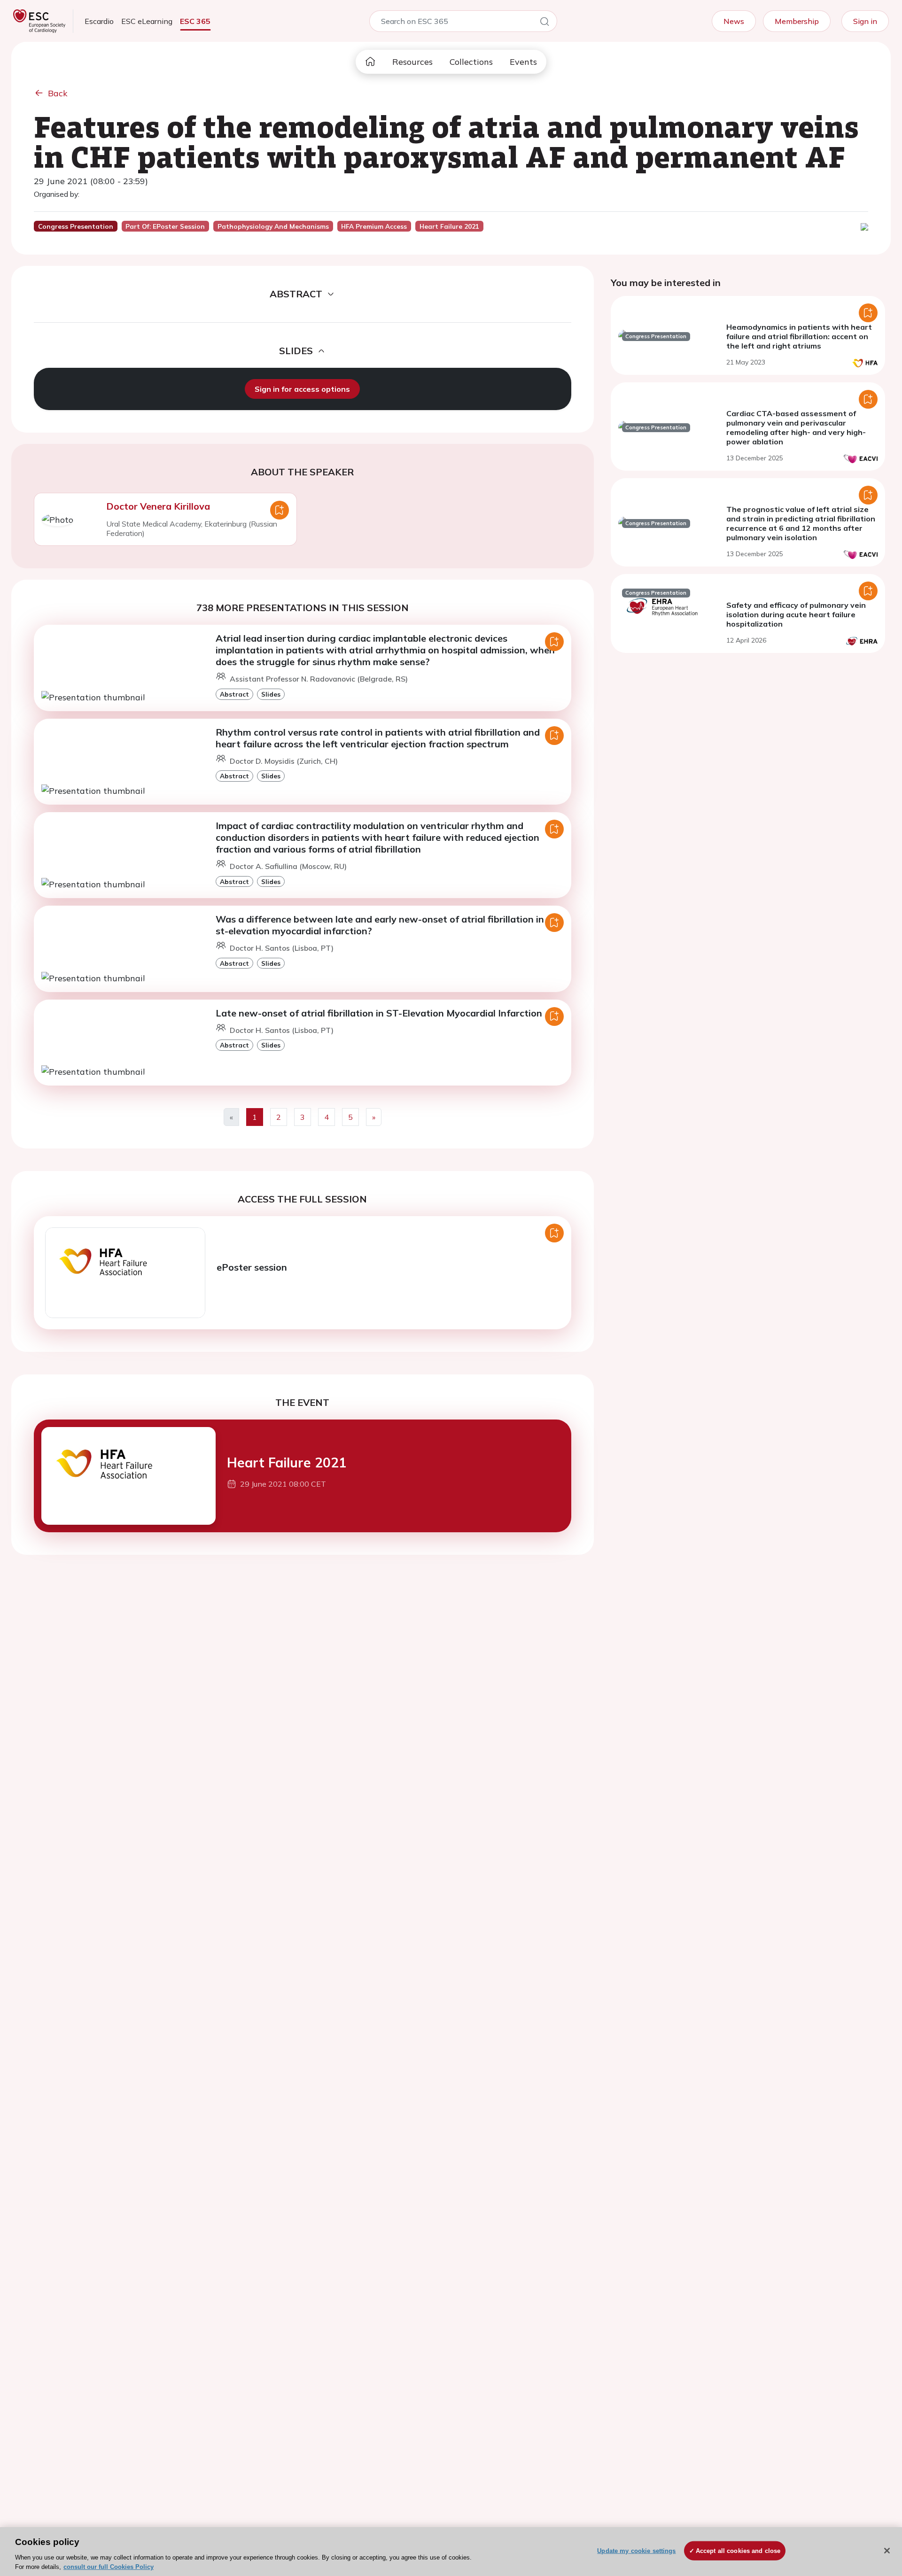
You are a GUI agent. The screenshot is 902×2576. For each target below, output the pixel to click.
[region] (451, 2552)
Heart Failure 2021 (287, 1463)
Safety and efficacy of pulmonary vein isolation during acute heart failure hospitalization (796, 614)
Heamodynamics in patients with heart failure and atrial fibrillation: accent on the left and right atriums (799, 336)
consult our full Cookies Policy (109, 2566)
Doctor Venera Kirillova (158, 506)
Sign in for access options (302, 389)
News (734, 21)
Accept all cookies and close (738, 2551)
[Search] (544, 23)
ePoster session (252, 1267)
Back (58, 93)
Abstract (234, 694)
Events (523, 62)
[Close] (887, 2551)
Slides (271, 694)
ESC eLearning (147, 21)
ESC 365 (195, 21)
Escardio (99, 21)
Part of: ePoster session (165, 226)
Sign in (865, 21)
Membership (797, 21)
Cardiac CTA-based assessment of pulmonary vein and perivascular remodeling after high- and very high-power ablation (796, 427)
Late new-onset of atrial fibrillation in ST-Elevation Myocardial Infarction (379, 1013)
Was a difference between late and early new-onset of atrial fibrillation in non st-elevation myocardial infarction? (389, 925)
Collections (471, 62)
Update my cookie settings (636, 2551)
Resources (412, 62)
